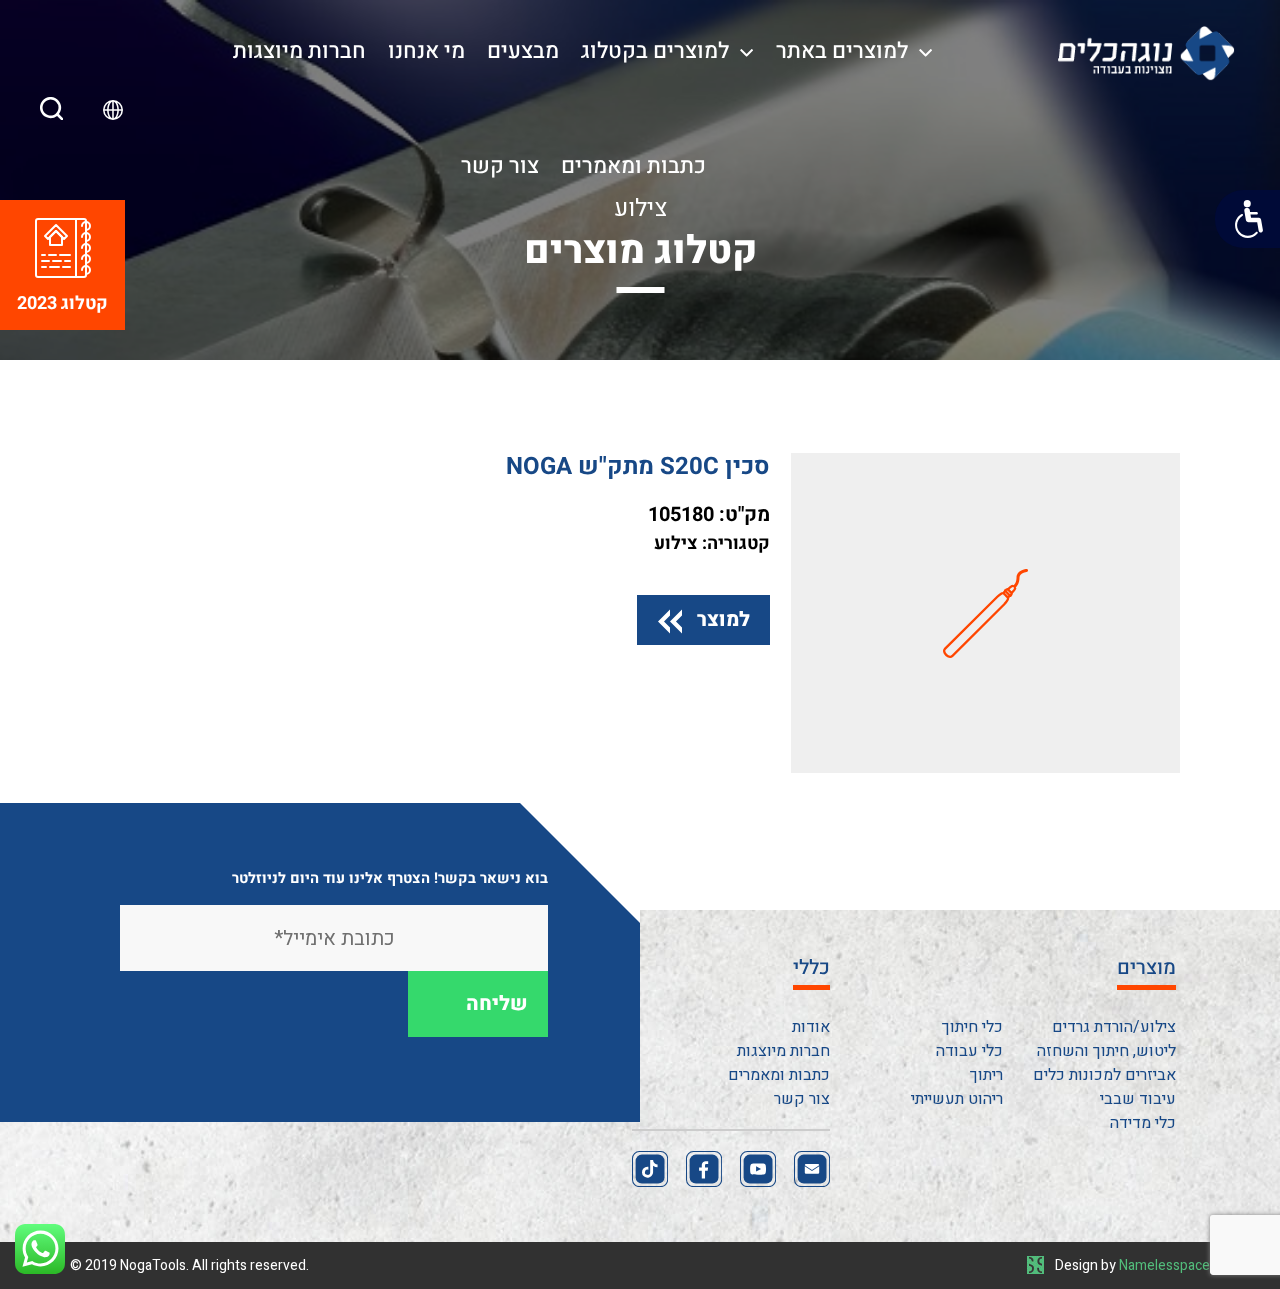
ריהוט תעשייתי (957, 1099)
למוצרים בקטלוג (655, 51)
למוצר (723, 619)
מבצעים (523, 51)
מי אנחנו (426, 51)
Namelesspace (1164, 1265)
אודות (811, 1027)
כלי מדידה (1143, 1123)
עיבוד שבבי (1138, 1099)
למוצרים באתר (842, 51)
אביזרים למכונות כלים (1104, 1075)
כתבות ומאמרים (633, 166)
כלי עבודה (969, 1051)
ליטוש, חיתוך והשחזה (1106, 1051)
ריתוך (986, 1075)
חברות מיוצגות (299, 51)
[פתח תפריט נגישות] (1247, 219)
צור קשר (500, 166)
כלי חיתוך (972, 1027)
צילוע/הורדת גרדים (1114, 1027)
